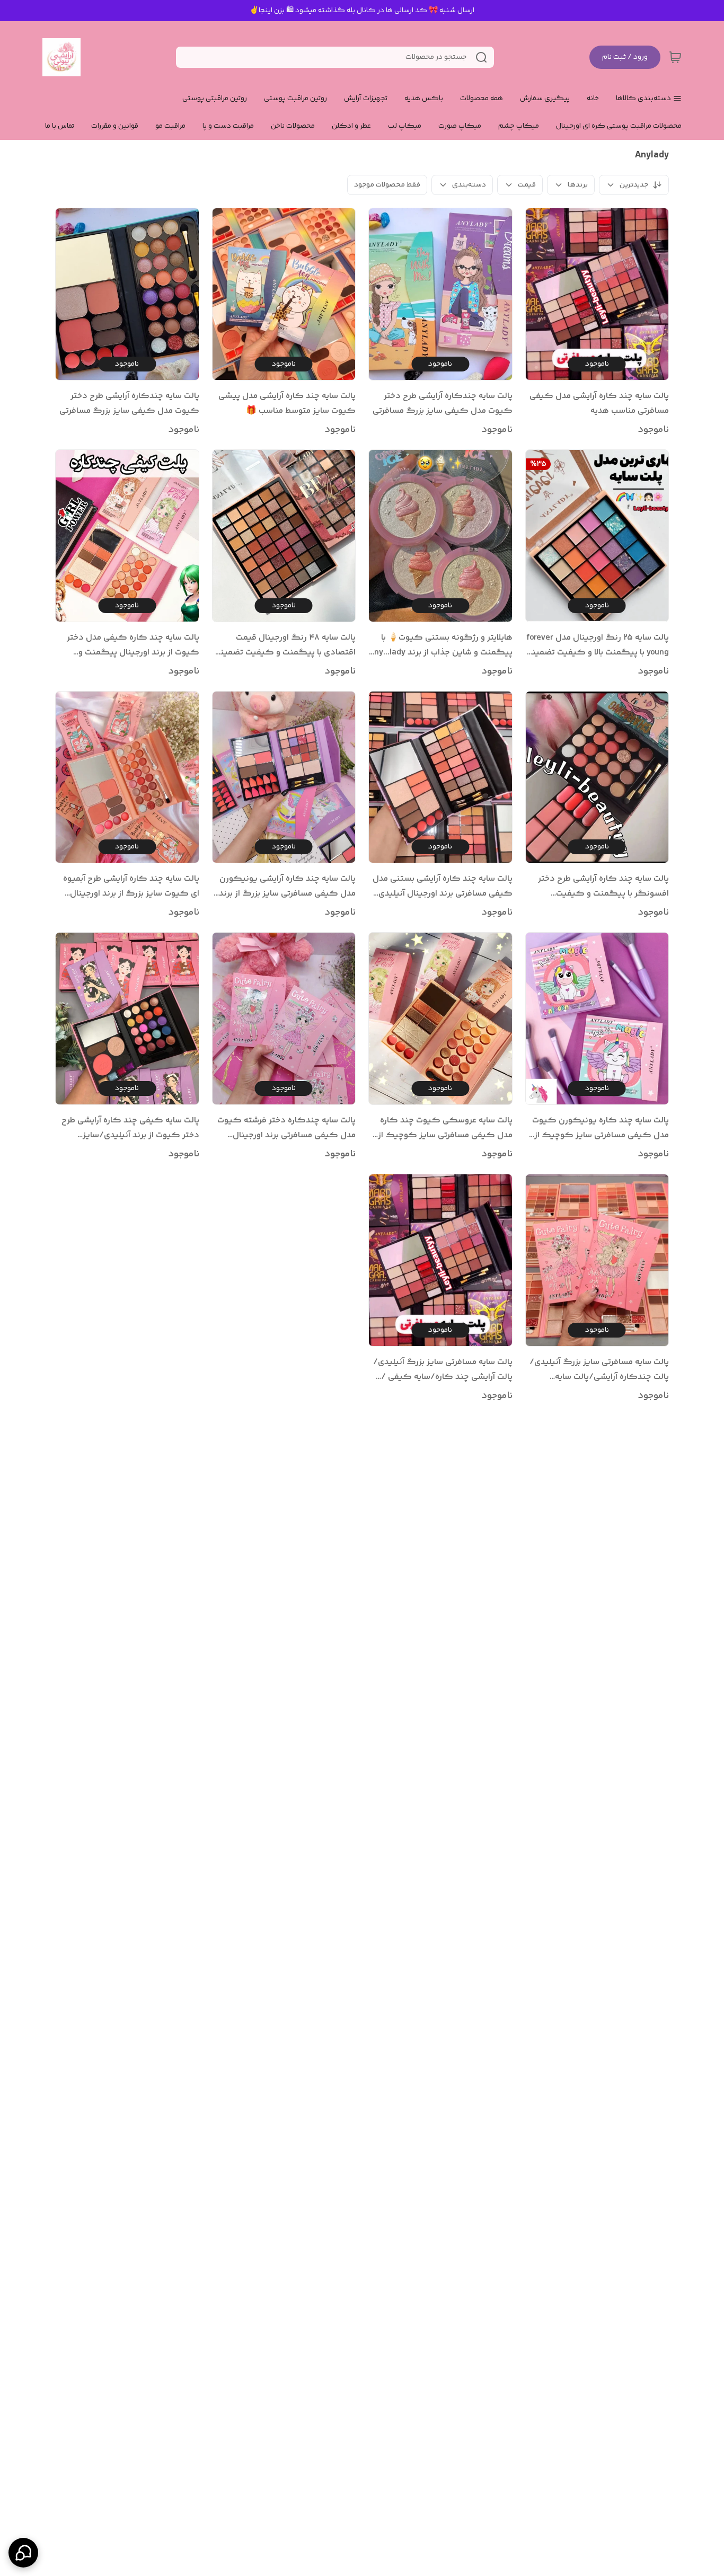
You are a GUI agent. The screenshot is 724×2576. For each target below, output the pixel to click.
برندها (578, 185)
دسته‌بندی (469, 185)
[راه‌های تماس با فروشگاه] (23, 2553)
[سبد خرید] (675, 57)
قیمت (527, 185)
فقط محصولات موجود (387, 185)
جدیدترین (634, 185)
